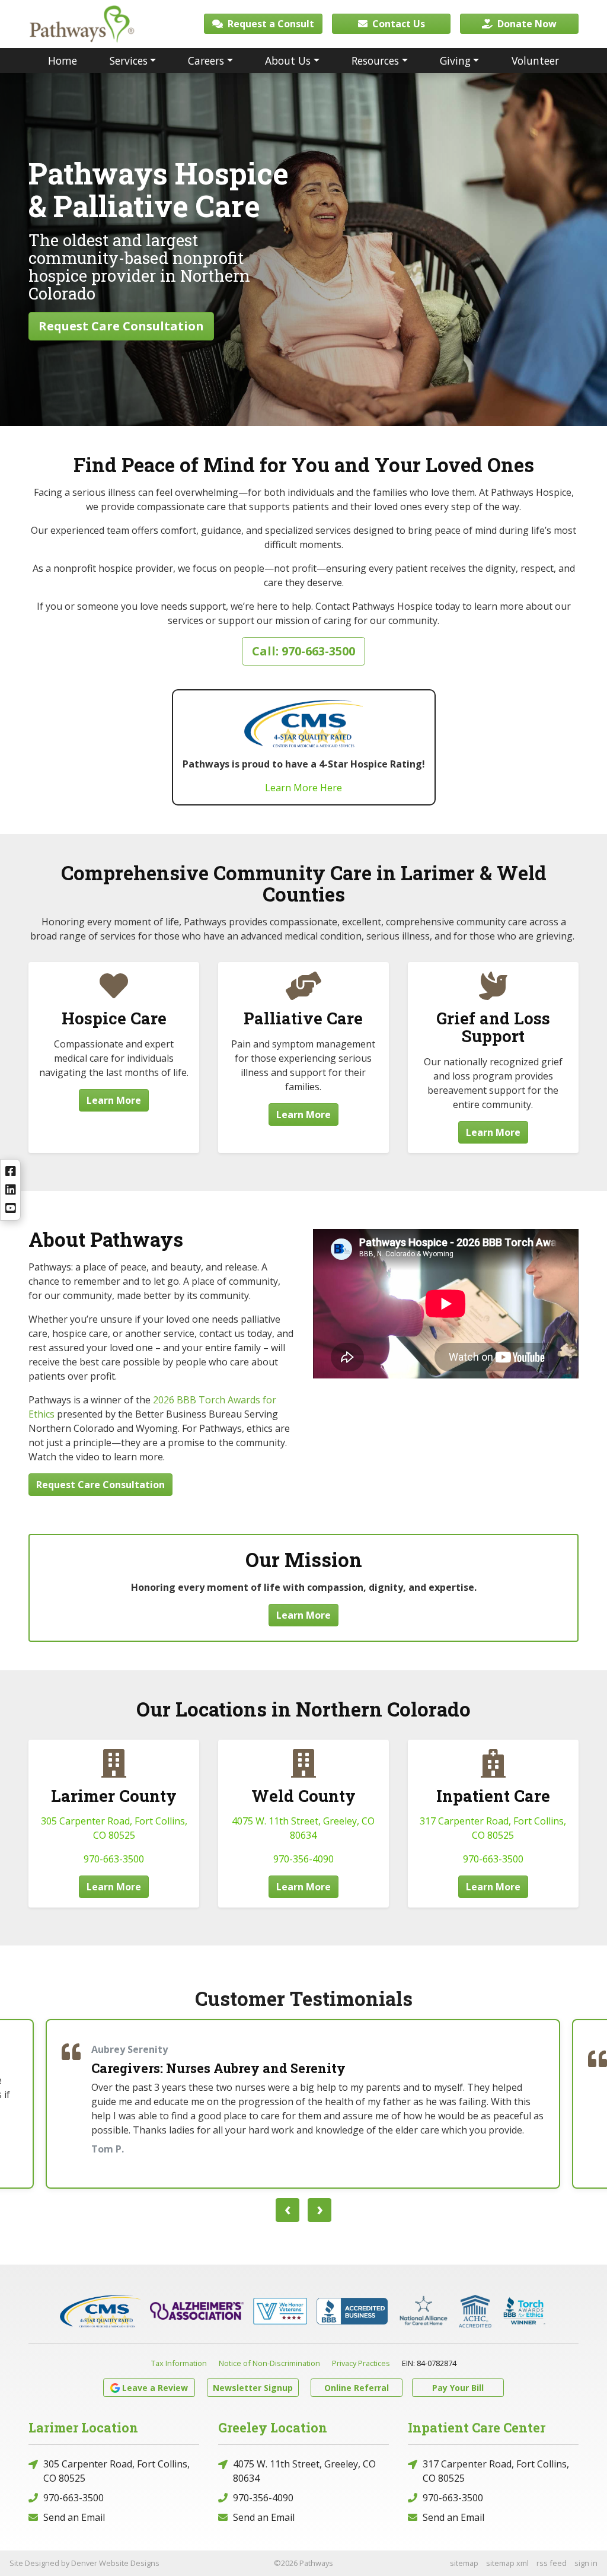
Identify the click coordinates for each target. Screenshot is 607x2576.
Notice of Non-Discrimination (269, 2363)
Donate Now (526, 24)
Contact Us (397, 24)
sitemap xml (507, 2563)
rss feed (552, 2563)
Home (63, 61)
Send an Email (74, 2517)
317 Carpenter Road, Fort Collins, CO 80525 (496, 2471)
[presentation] (287, 2210)
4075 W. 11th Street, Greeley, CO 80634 (304, 2471)
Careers (206, 61)
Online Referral (357, 2388)
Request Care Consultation (121, 326)
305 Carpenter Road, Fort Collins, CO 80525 (116, 2471)
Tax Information (179, 2363)
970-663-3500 (114, 1859)
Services (129, 61)
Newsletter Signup (253, 2388)
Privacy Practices (361, 2363)
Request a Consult (270, 24)
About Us (288, 61)
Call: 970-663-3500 (303, 651)
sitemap (464, 2563)
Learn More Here (303, 788)
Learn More (114, 1100)
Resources (375, 61)
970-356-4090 (303, 1859)
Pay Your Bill (458, 2388)
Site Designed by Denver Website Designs (84, 2563)
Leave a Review (155, 2388)
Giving (455, 61)
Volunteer (535, 61)
